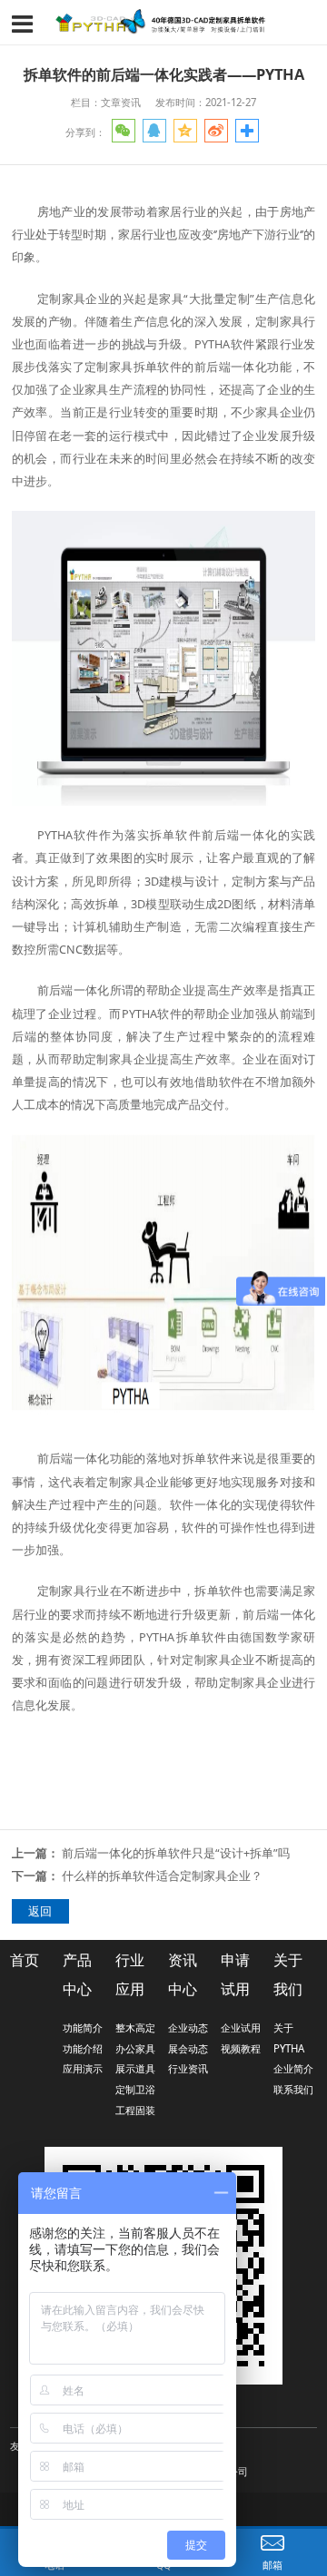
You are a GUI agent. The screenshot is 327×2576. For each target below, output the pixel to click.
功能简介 (83, 2027)
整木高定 (135, 2027)
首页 (25, 1960)
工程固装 (135, 2110)
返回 (40, 1911)
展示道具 (135, 2068)
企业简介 (293, 2068)
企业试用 (241, 2027)
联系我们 (293, 2089)
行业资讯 (188, 2068)
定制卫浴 (135, 2089)
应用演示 (83, 2068)
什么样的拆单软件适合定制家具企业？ (162, 1876)
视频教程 (241, 2048)
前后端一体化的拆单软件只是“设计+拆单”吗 (176, 1853)
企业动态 (188, 2027)
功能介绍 (83, 2048)
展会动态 (188, 2048)
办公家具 (135, 2048)
